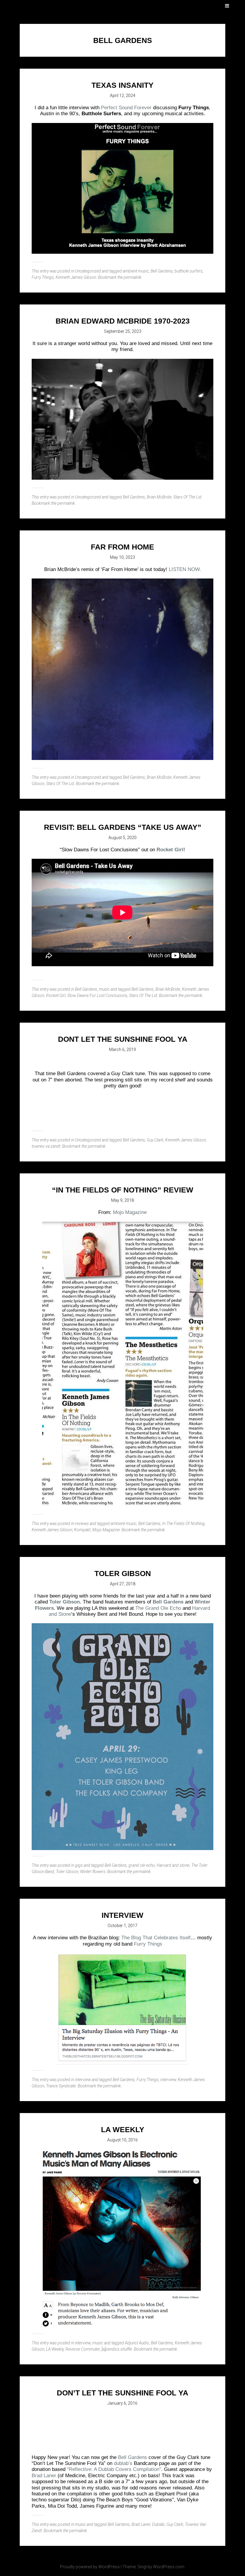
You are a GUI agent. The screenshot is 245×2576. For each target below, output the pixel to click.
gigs (79, 1865)
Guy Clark (155, 1140)
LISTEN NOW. (185, 569)
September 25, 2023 (123, 331)
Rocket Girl (56, 995)
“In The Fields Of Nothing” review (123, 1190)
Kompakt (82, 1530)
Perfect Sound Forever (126, 108)
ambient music (136, 271)
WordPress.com (169, 2567)
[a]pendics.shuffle (117, 2349)
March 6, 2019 (122, 1050)
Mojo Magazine (130, 1212)
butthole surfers (189, 271)
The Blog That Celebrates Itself (156, 1938)
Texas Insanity (122, 85)
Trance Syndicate (61, 2086)
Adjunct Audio (137, 2343)
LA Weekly (55, 2349)
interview (83, 2080)
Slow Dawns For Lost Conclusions (97, 995)
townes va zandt (46, 1146)
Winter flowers (93, 1872)
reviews (82, 1524)
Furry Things (43, 277)
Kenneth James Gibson (76, 277)
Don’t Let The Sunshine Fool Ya (122, 2393)
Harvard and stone (173, 1865)
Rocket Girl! (171, 850)
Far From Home (122, 547)
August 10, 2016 (122, 2140)
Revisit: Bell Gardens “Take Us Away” (123, 827)
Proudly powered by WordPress (90, 2567)
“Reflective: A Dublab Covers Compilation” (114, 2469)
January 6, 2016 (122, 2403)
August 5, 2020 (122, 838)
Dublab (158, 2524)
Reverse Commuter (83, 2349)
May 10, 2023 (122, 557)
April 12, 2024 (123, 96)
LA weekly (123, 2129)
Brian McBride (159, 497)
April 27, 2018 (123, 1584)
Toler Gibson (123, 1573)
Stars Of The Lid (187, 497)
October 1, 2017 (122, 1926)
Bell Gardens (162, 271)
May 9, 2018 (122, 1200)
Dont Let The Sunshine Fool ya (123, 1039)
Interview (122, 1915)
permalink (133, 277)
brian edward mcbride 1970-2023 (123, 321)
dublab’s (123, 2463)
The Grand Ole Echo (158, 1608)
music (104, 989)
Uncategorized (88, 271)
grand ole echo (142, 1865)
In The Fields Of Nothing (183, 1524)
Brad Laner (44, 2476)
